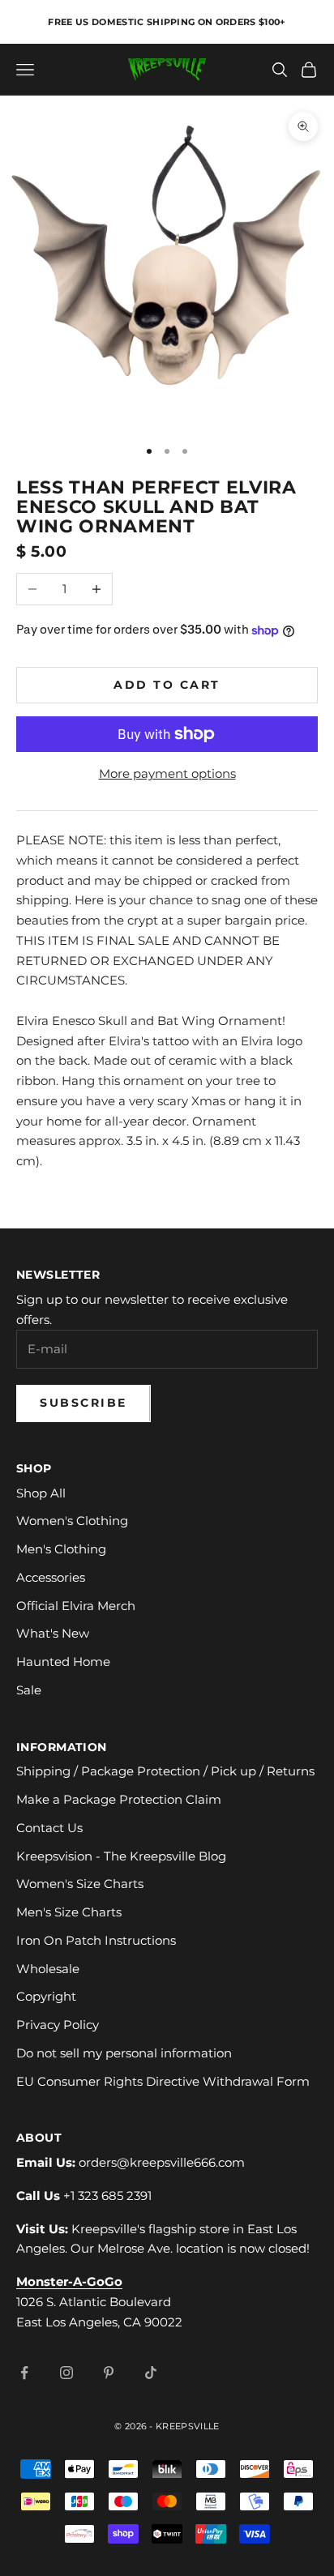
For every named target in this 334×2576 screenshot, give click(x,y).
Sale (29, 1690)
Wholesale (48, 1969)
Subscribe (83, 1403)
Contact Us (49, 1828)
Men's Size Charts (69, 1912)
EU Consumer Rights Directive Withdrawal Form (163, 2081)
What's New (53, 1633)
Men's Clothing (61, 1549)
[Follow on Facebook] (24, 2373)
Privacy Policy (58, 2025)
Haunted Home (63, 1662)
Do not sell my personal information (124, 2053)
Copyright (46, 1996)
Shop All (41, 1493)
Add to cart (167, 685)
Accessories (51, 1577)
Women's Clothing (72, 1521)
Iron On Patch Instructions (96, 1940)
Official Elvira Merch (76, 1606)
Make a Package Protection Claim (119, 1799)
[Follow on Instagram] (66, 2373)
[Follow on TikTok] (151, 2373)
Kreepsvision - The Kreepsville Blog (121, 1856)
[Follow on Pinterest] (109, 2373)
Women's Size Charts (80, 1884)
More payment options (167, 773)
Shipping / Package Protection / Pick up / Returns (165, 1771)
